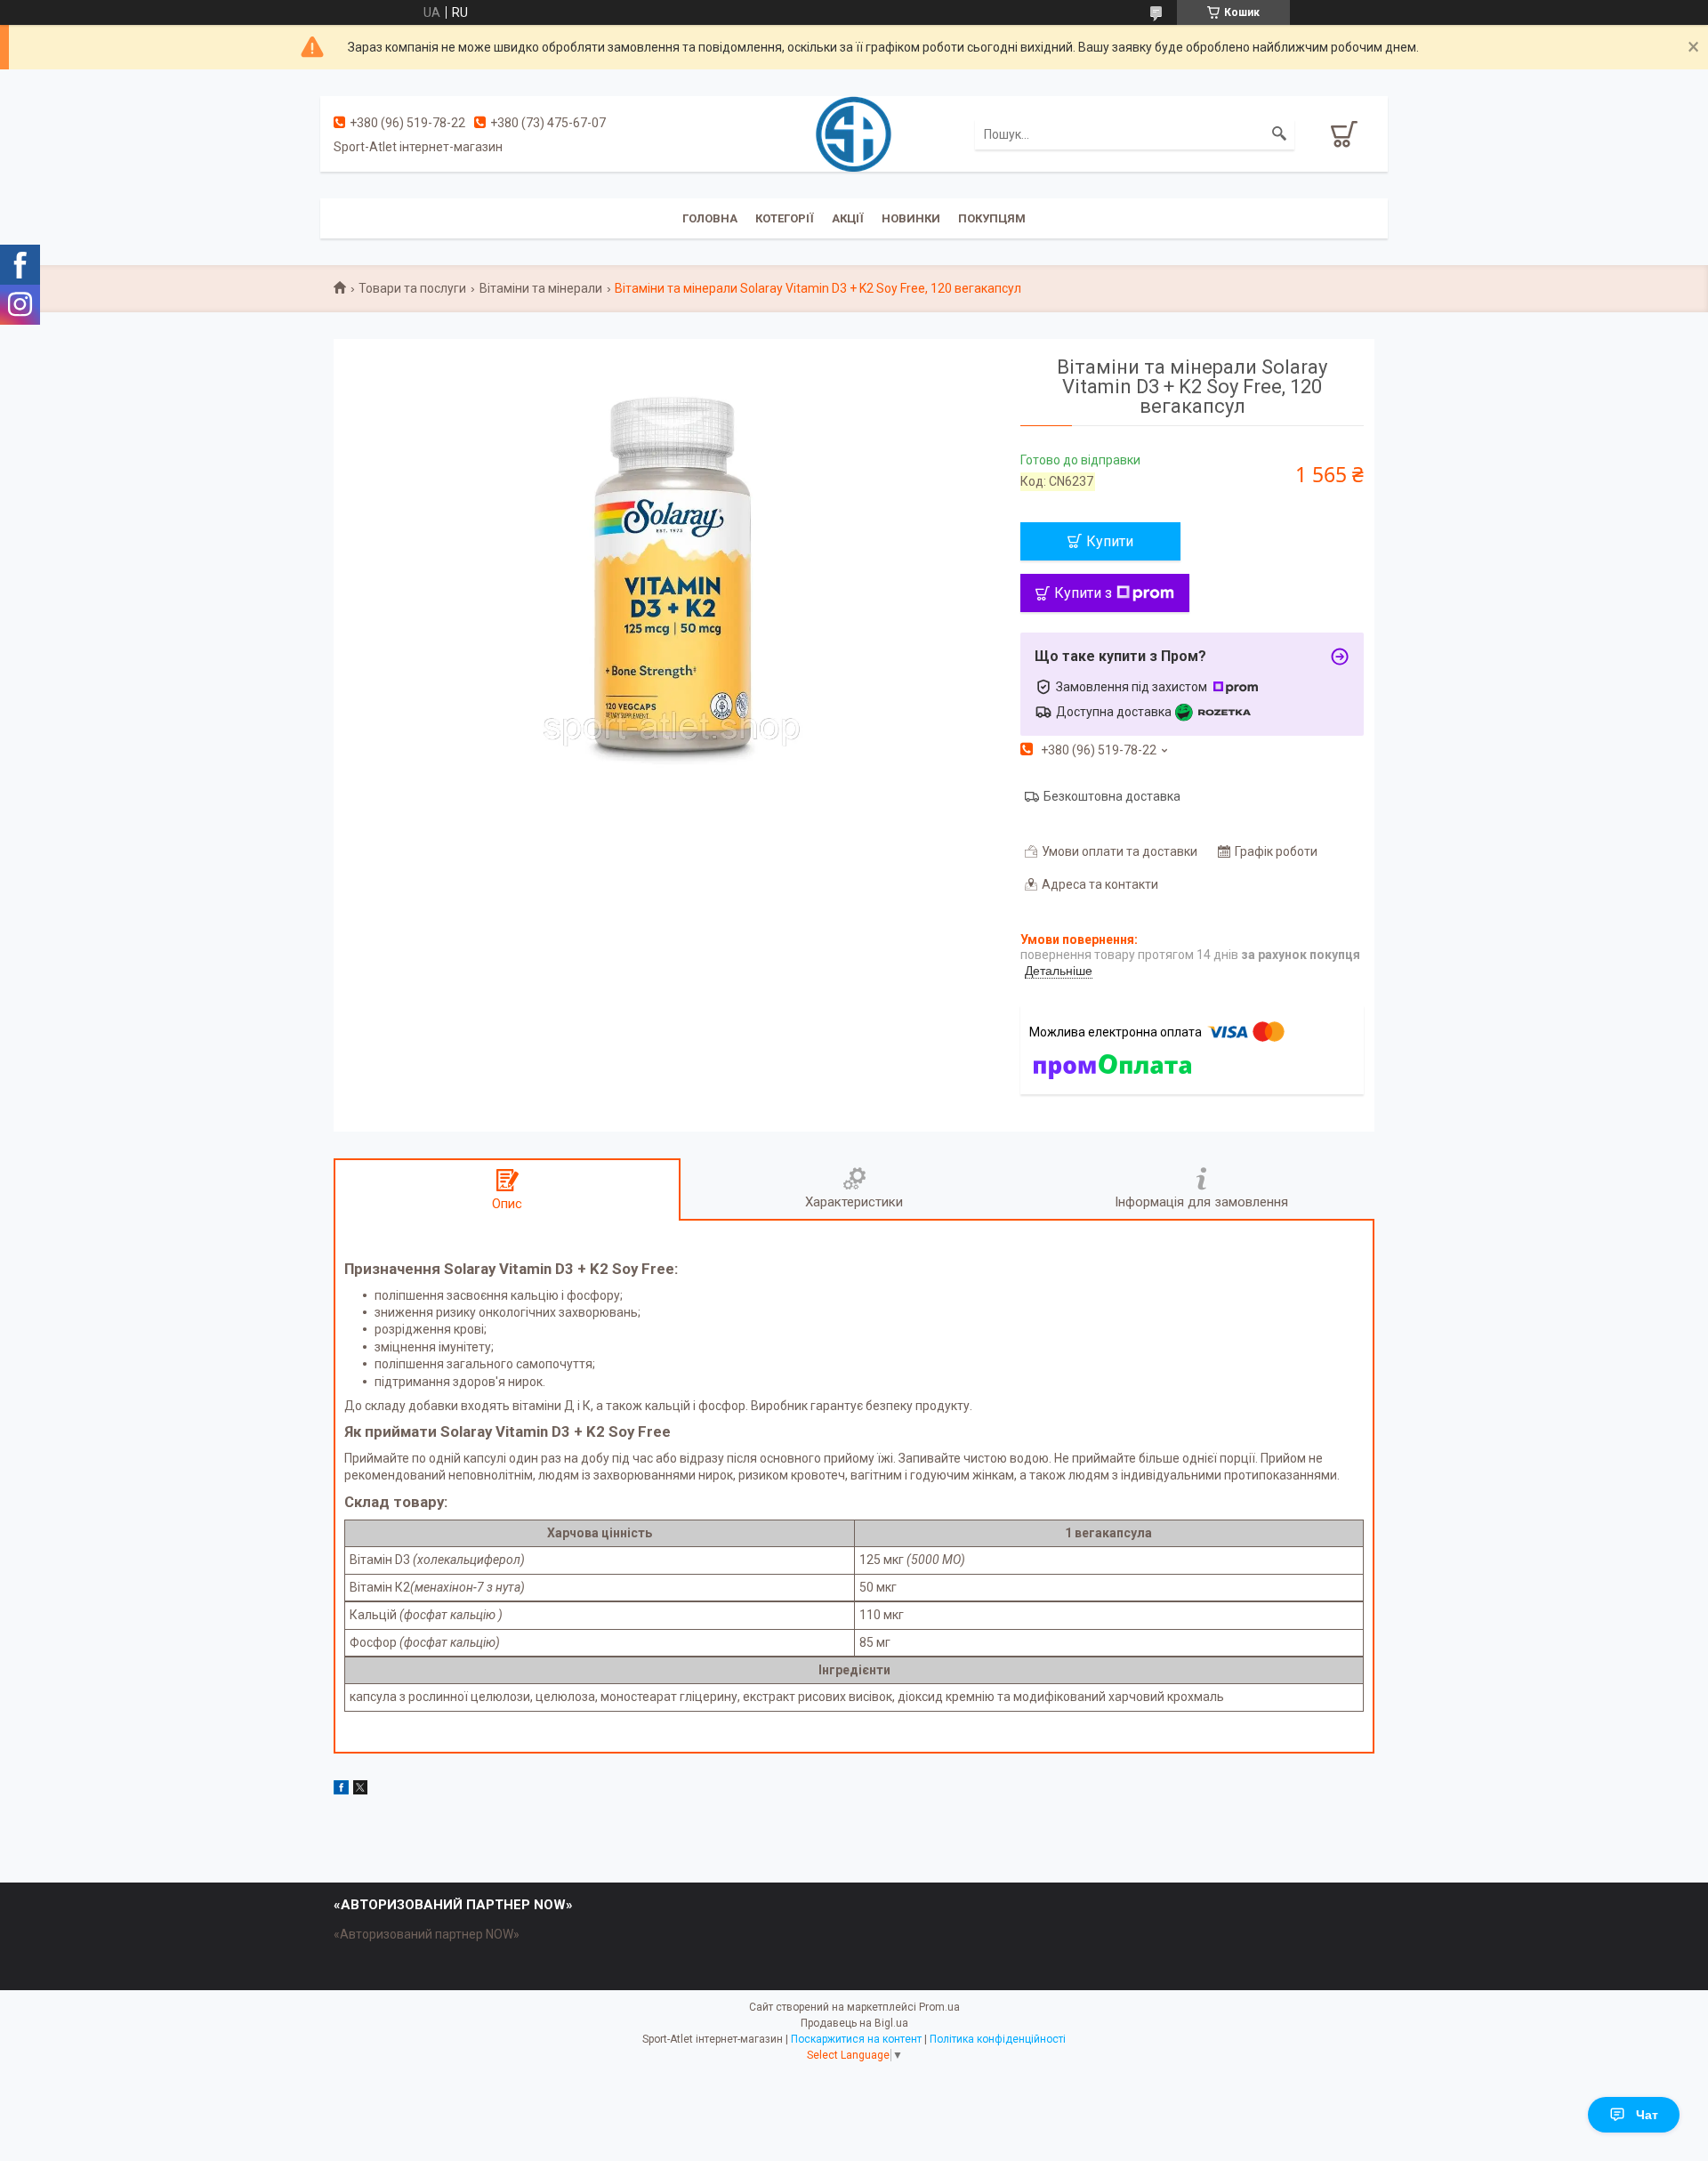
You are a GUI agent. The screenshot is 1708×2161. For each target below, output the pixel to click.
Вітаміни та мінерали (541, 288)
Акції (848, 218)
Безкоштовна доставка (1112, 796)
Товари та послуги (412, 288)
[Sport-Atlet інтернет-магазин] (854, 133)
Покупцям (992, 218)
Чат (1647, 2115)
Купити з (1083, 593)
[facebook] (341, 1790)
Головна (710, 218)
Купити (1110, 541)
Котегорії (785, 218)
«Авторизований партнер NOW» (427, 1934)
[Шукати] (1279, 134)
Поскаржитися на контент (856, 2039)
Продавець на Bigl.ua (854, 2023)
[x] (360, 1790)
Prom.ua (939, 2007)
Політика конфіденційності (998, 2039)
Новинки (911, 218)
